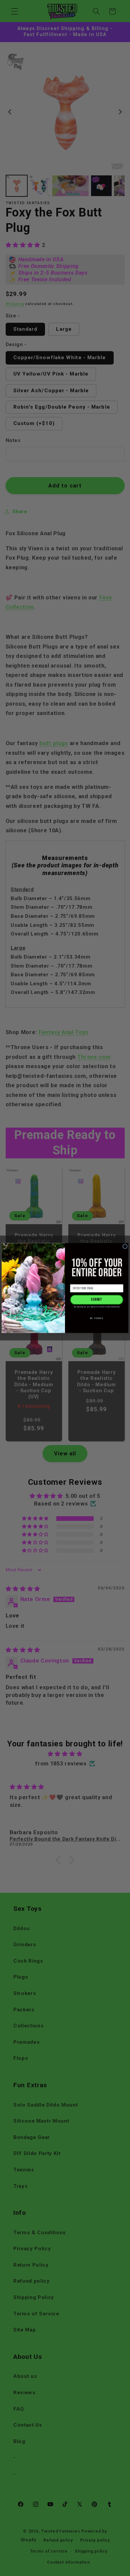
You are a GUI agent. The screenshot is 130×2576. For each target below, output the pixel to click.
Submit (96, 1300)
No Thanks (97, 1318)
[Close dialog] (125, 1246)
